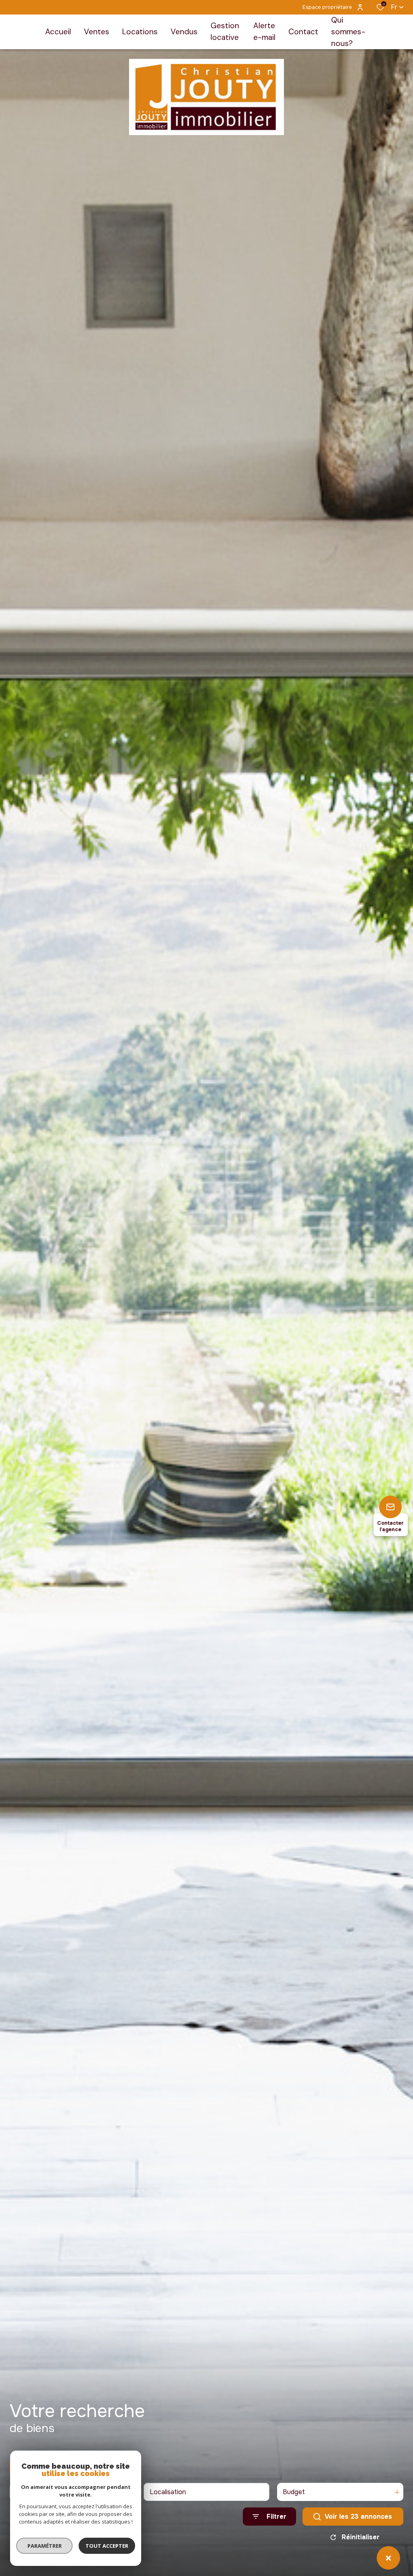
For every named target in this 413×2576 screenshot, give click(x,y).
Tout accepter (107, 2546)
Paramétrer (45, 2546)
